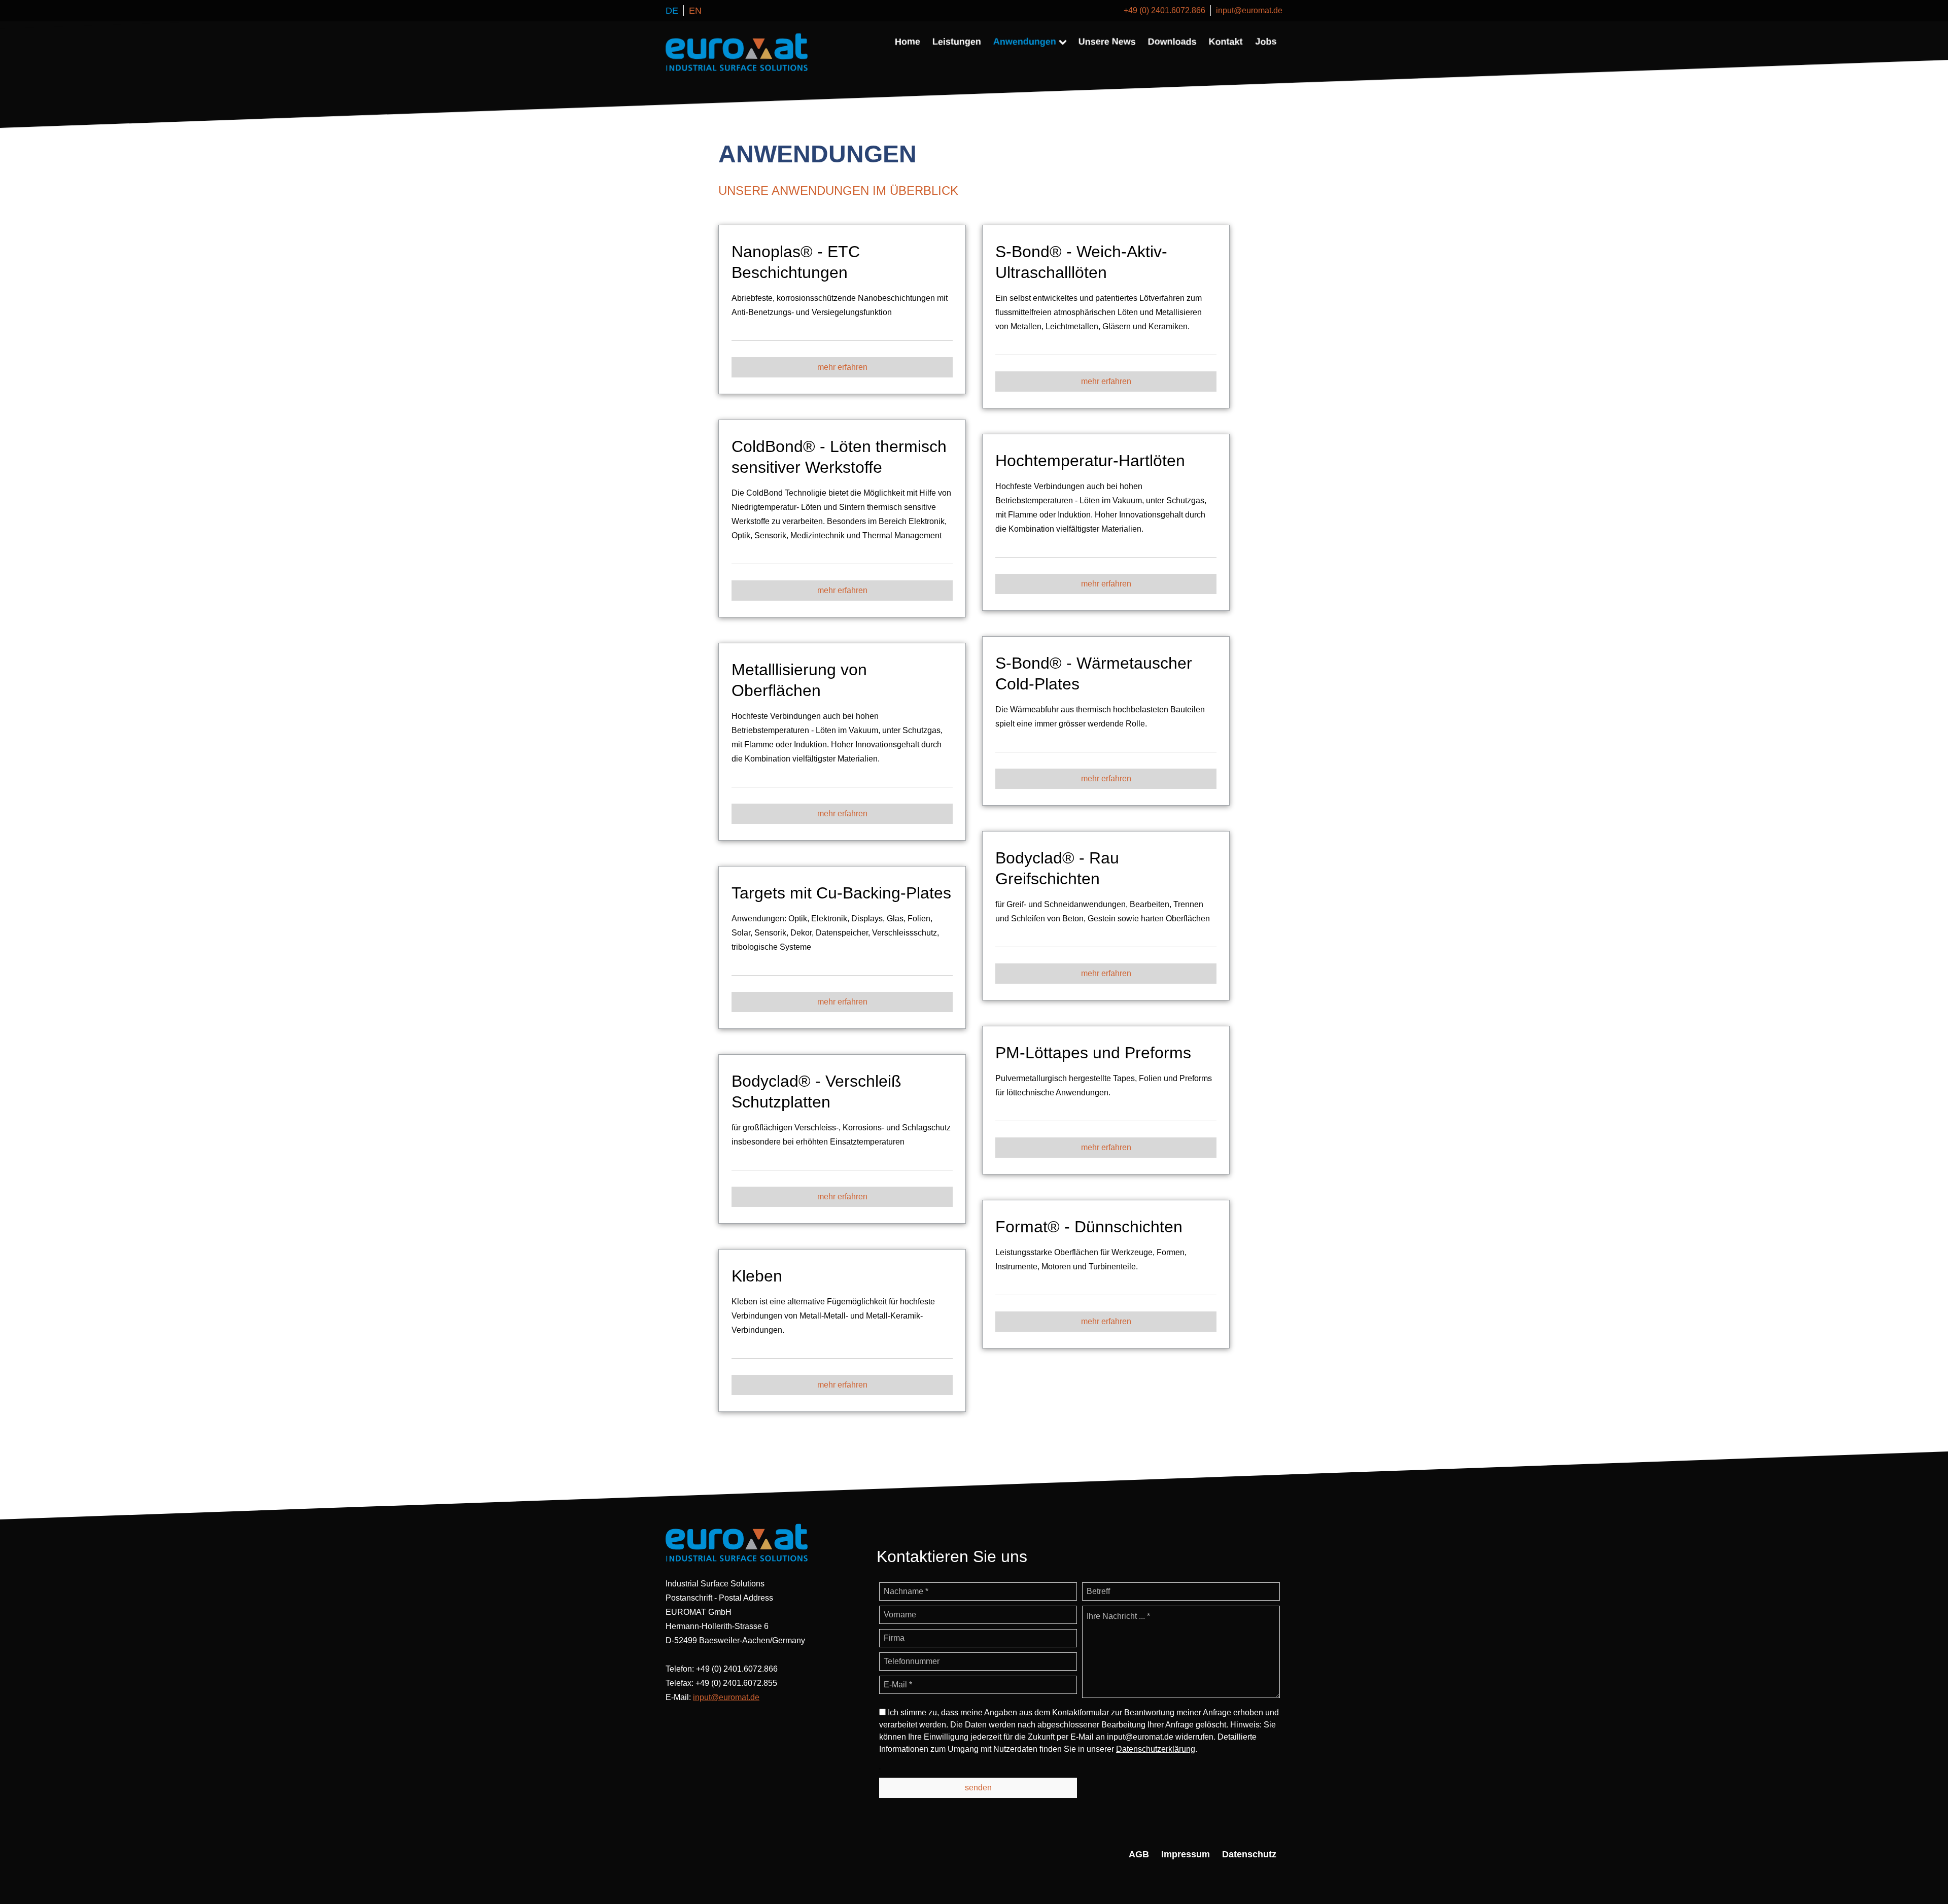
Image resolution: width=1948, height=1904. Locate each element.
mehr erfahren (842, 367)
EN (695, 11)
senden (978, 1787)
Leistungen (957, 42)
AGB (1139, 1854)
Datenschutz (1249, 1854)
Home (908, 42)
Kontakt (1226, 42)
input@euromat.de (1249, 10)
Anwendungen (1025, 42)
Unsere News (1107, 42)
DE (672, 11)
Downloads (1172, 42)
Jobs (1266, 42)
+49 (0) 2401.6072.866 (1164, 10)
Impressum (1186, 1854)
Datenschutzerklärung (1156, 1749)
